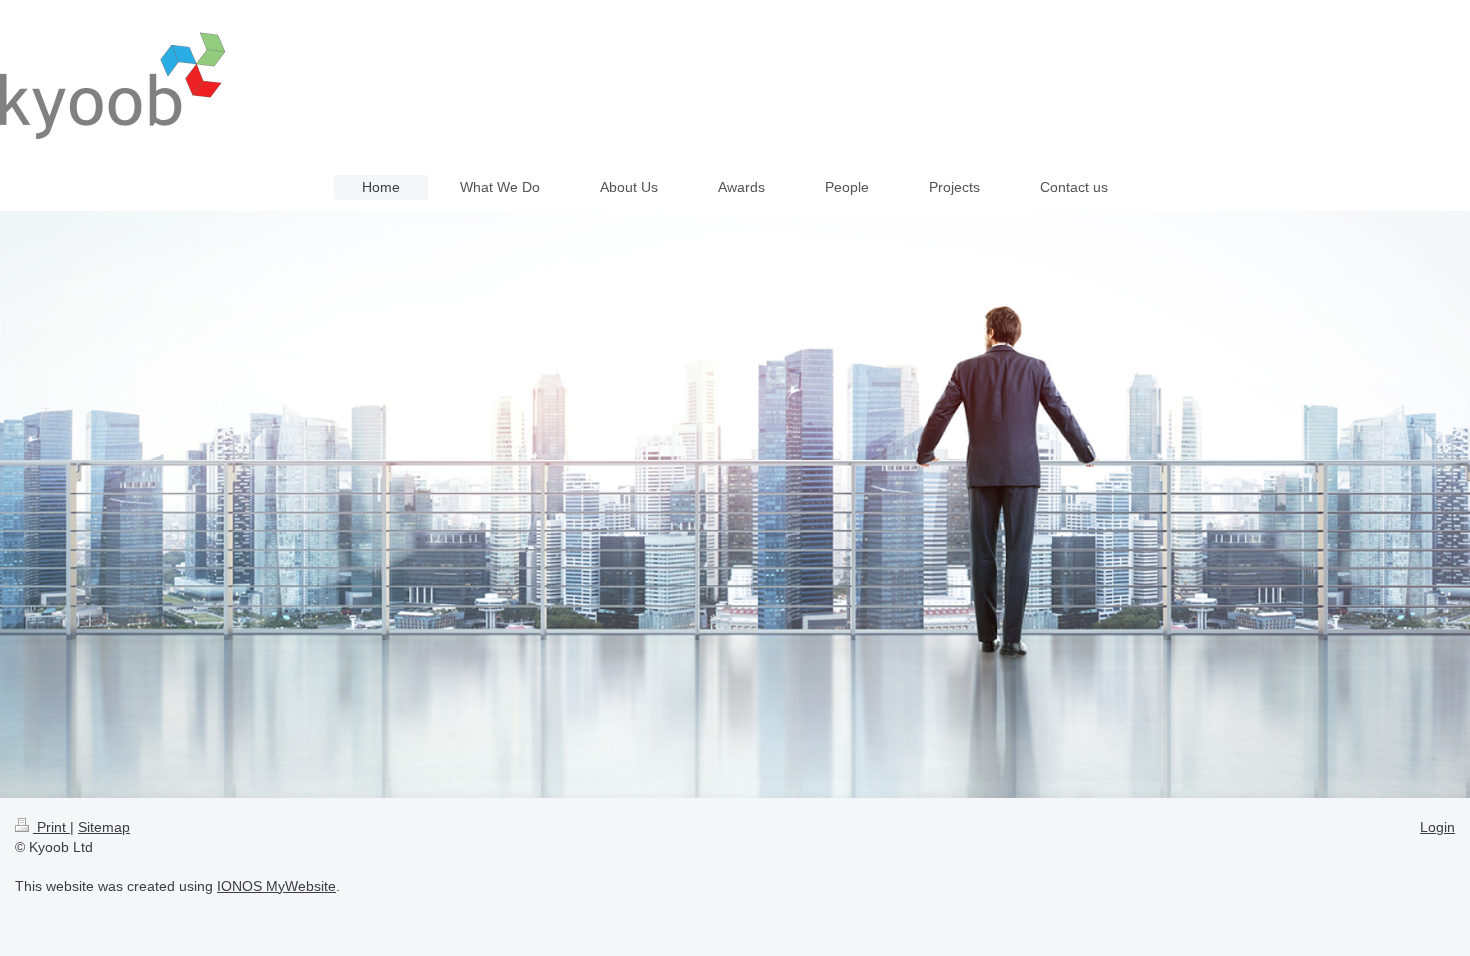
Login (1437, 827)
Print (51, 827)
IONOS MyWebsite (276, 886)
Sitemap (104, 827)
